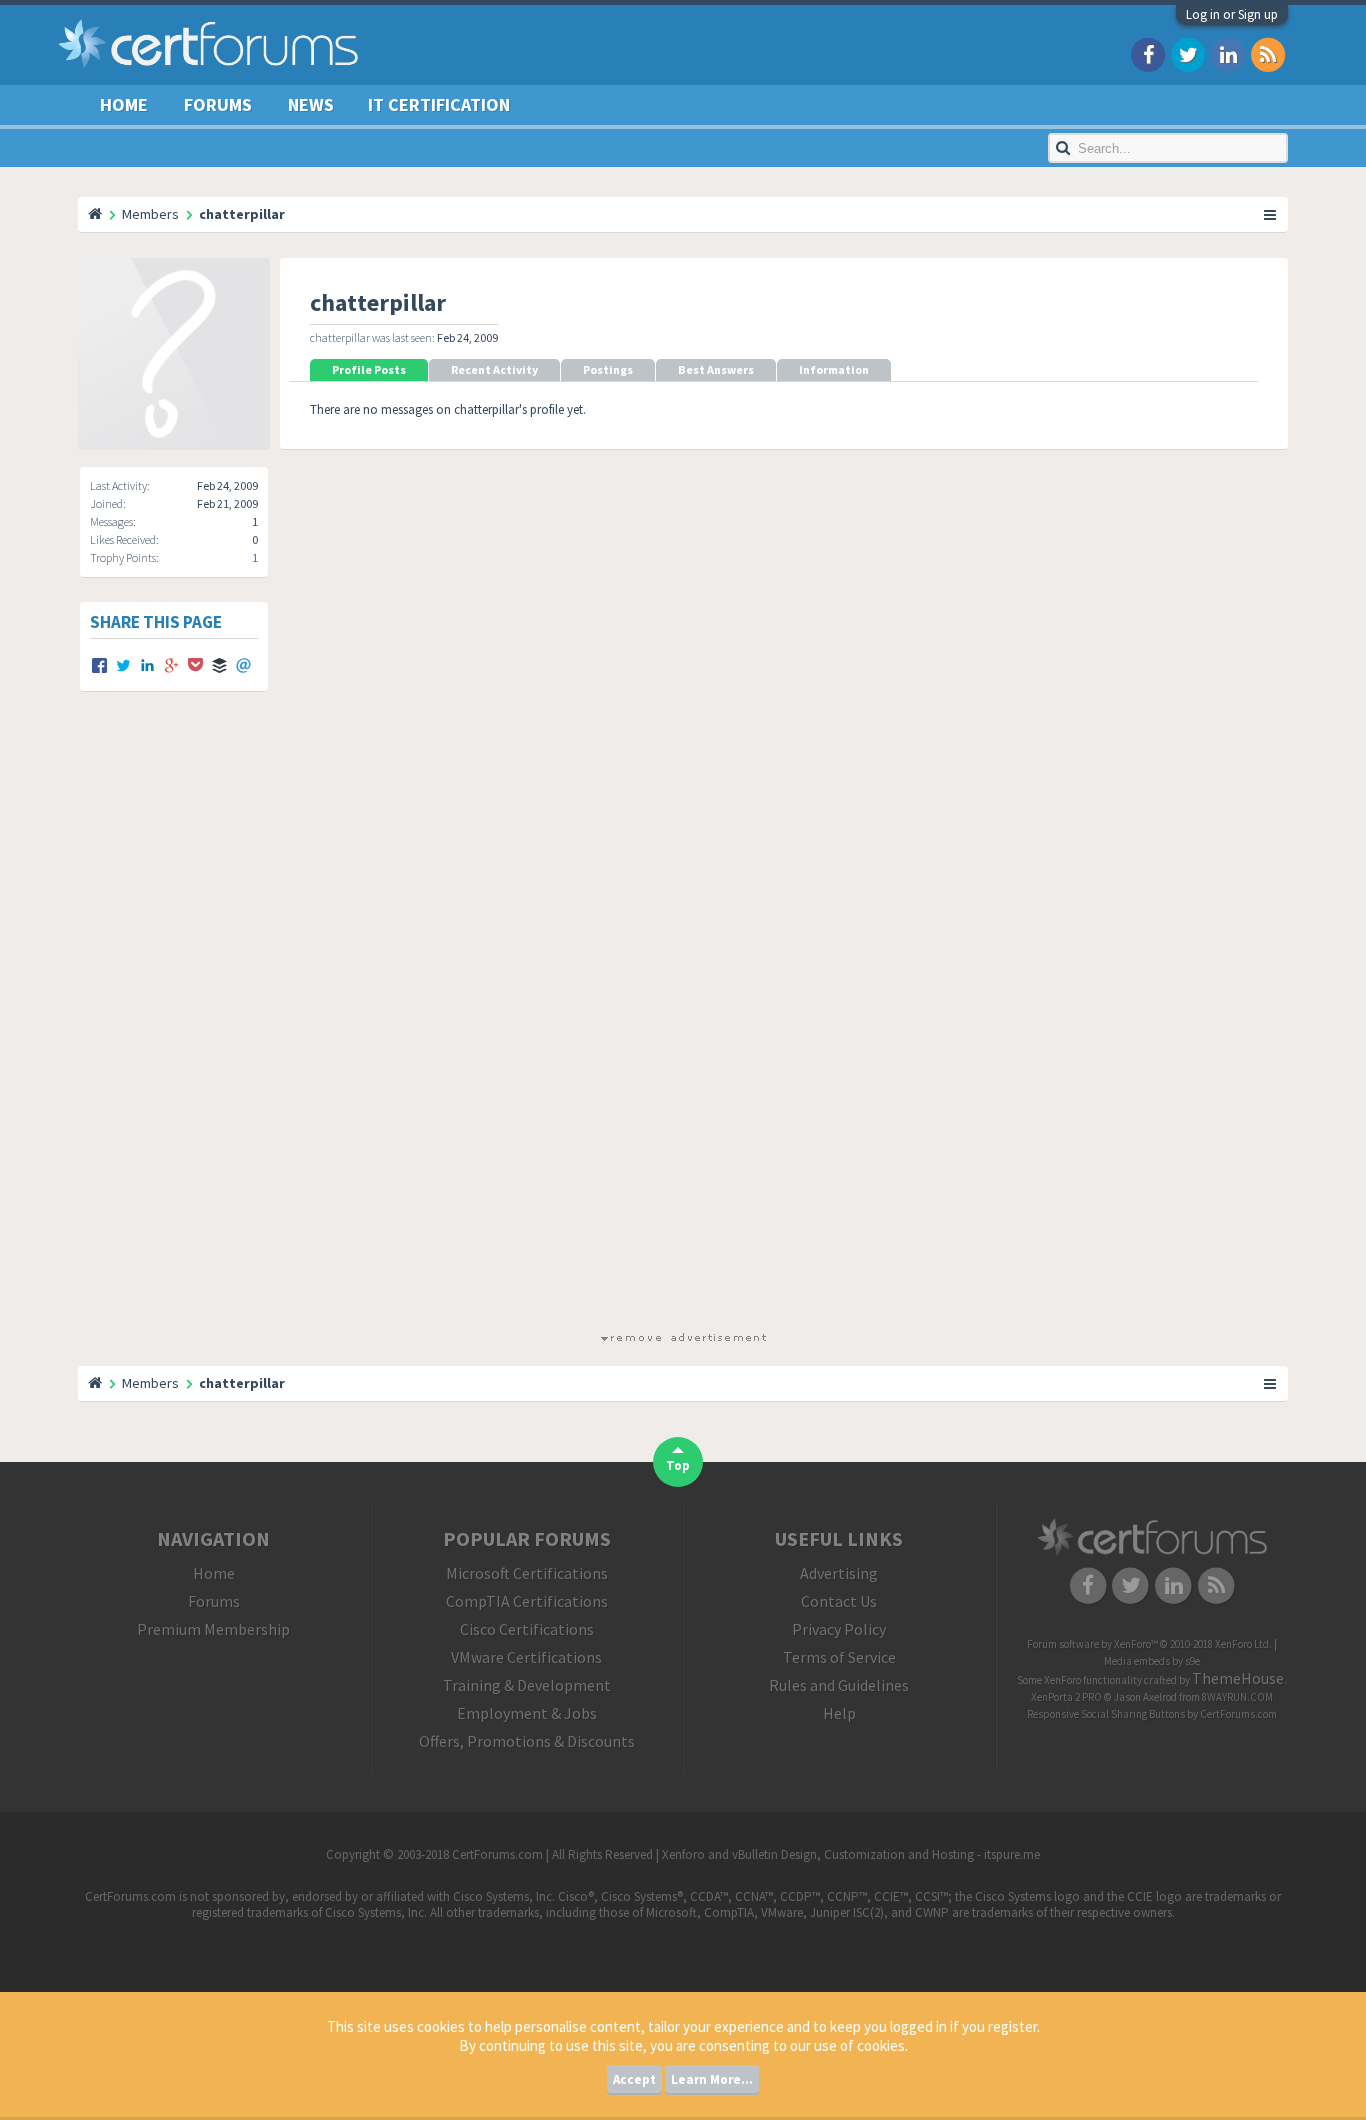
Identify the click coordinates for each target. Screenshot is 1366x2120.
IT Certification (439, 104)
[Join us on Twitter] (1188, 53)
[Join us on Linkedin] (1228, 53)
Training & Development (527, 1685)
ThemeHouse (1238, 1678)
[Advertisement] (683, 1029)
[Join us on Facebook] (1148, 53)
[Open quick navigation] (1271, 214)
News (311, 104)
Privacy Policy (839, 1629)
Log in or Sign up (1232, 14)
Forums (218, 104)
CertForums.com (1238, 1714)
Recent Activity (494, 369)
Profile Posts (369, 369)
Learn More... (712, 2079)
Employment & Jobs (527, 1713)
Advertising (839, 1573)
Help (839, 1713)
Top (678, 1465)
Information (834, 369)
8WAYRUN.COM (1237, 1697)
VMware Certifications (526, 1657)
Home (124, 104)
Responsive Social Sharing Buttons (1106, 1714)
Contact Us (839, 1601)
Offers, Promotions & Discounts (527, 1741)
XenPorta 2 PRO (1066, 1697)
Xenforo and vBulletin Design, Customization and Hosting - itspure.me (851, 1854)
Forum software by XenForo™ (1149, 1644)
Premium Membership (213, 1629)
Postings (608, 369)
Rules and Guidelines (839, 1685)
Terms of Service (839, 1657)
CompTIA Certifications (527, 1601)
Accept (634, 2079)
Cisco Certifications (527, 1629)
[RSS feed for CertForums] (1268, 53)
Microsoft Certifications (527, 1573)
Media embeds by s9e (1152, 1661)
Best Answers (716, 369)
